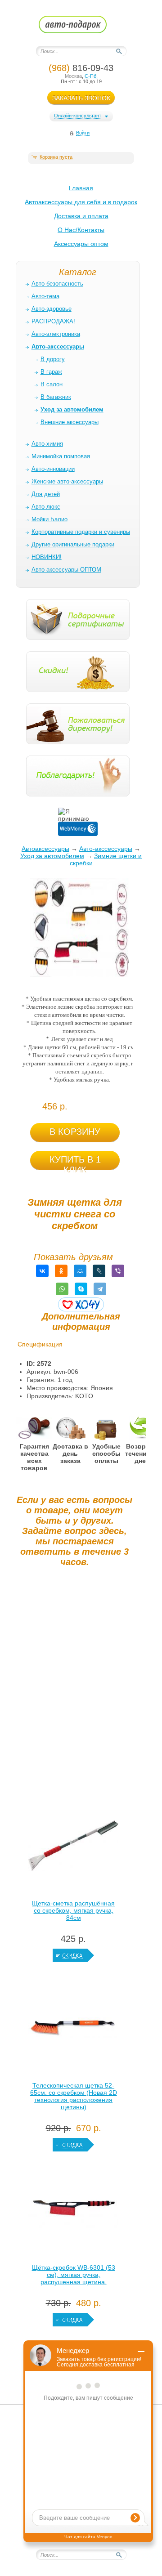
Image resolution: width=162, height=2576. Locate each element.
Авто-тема (45, 296)
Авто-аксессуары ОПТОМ (66, 570)
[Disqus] (74, 1686)
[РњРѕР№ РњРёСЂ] (80, 1271)
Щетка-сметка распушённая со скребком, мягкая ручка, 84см (73, 1910)
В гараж (51, 372)
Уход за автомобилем (52, 856)
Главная (81, 188)
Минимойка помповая (61, 456)
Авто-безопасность (57, 284)
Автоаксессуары (45, 849)
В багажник (56, 397)
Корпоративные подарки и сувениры (81, 532)
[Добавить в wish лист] (81, 1304)
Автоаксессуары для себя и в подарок (81, 202)
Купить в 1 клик (75, 1162)
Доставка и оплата (81, 216)
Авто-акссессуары (106, 849)
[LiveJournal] (99, 1271)
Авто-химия (47, 444)
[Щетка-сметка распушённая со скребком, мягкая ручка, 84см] (73, 1848)
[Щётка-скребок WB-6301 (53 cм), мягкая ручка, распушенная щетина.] (73, 2212)
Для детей (46, 494)
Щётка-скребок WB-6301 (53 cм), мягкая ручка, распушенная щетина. (74, 2275)
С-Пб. (91, 76)
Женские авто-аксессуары (67, 481)
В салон (52, 384)
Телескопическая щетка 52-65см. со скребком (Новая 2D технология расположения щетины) (74, 2096)
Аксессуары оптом (81, 244)
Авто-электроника (56, 334)
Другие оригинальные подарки (73, 544)
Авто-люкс (46, 507)
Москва (73, 76)
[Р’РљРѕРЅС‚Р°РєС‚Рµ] (42, 1271)
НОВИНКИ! (47, 557)
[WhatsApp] (62, 1289)
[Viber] (118, 1271)
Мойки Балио (49, 519)
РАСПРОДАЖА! (53, 321)
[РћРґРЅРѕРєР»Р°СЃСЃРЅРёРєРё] (61, 1271)
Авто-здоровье (52, 309)
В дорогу (53, 359)
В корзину (75, 1131)
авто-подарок (81, 27)
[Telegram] (100, 1289)
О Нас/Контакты (81, 230)
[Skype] (81, 1289)
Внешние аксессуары (70, 422)
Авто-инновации (53, 469)
